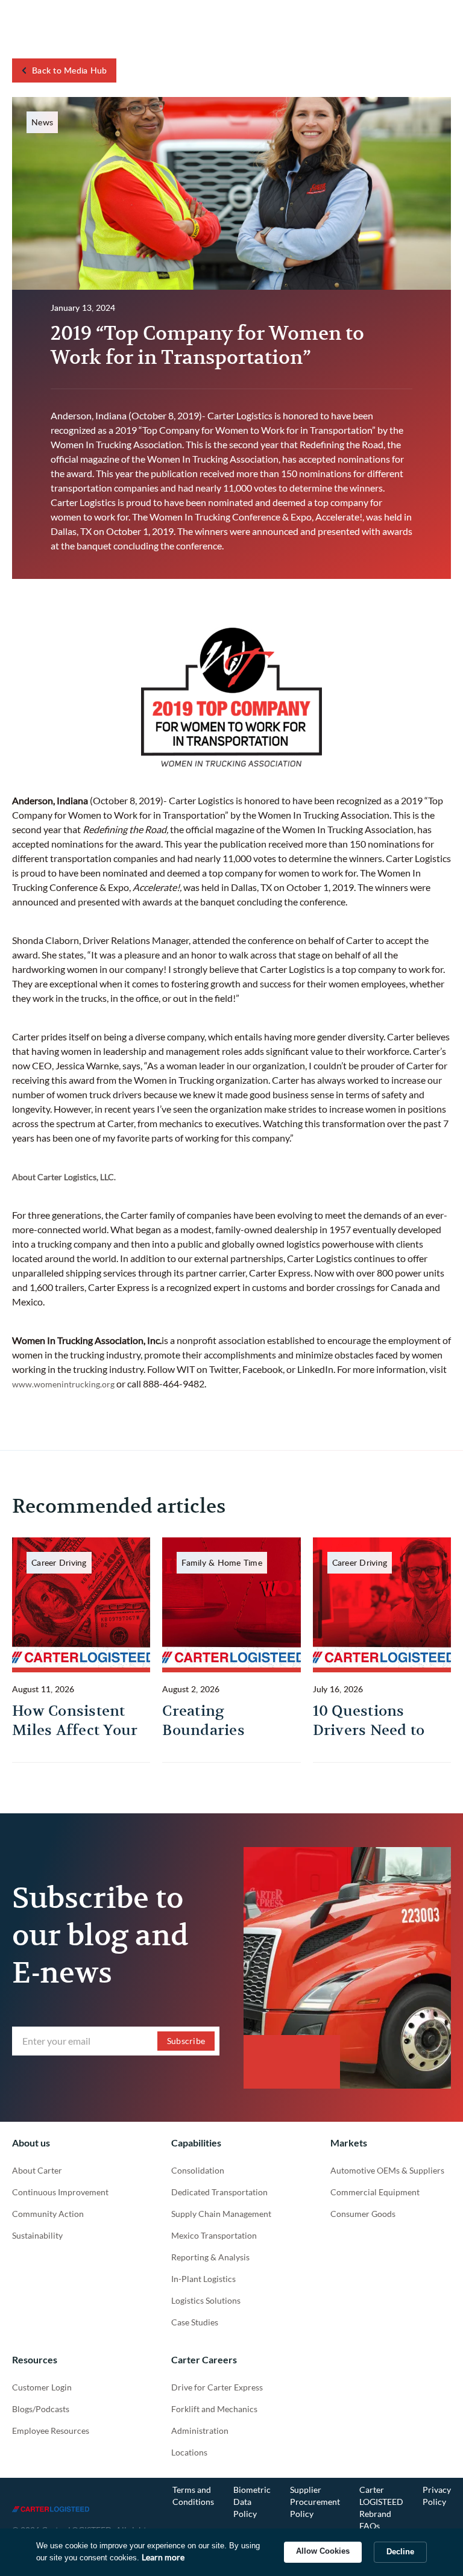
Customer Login (42, 2387)
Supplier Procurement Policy (315, 2502)
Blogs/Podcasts (41, 2409)
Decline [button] (400, 2552)
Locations (189, 2452)
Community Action (48, 2214)
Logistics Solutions (206, 2300)
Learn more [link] (163, 2557)
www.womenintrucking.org (63, 1384)
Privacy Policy (437, 2496)
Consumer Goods (363, 2214)
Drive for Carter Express (217, 2387)
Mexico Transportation (214, 2235)
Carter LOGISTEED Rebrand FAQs (381, 2508)
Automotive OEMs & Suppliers (387, 2170)
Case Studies (195, 2322)
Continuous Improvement (60, 2192)
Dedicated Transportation (219, 2192)
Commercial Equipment (375, 2192)
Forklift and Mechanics (214, 2409)
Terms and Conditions (193, 2496)
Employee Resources (51, 2431)
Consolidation (198, 2170)
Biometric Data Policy (252, 2502)
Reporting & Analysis (210, 2257)
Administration (200, 2431)
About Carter (37, 2170)
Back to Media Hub (69, 70)
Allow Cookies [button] (323, 2551)
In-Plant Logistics (203, 2279)
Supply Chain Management (221, 2214)
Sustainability (37, 2235)
